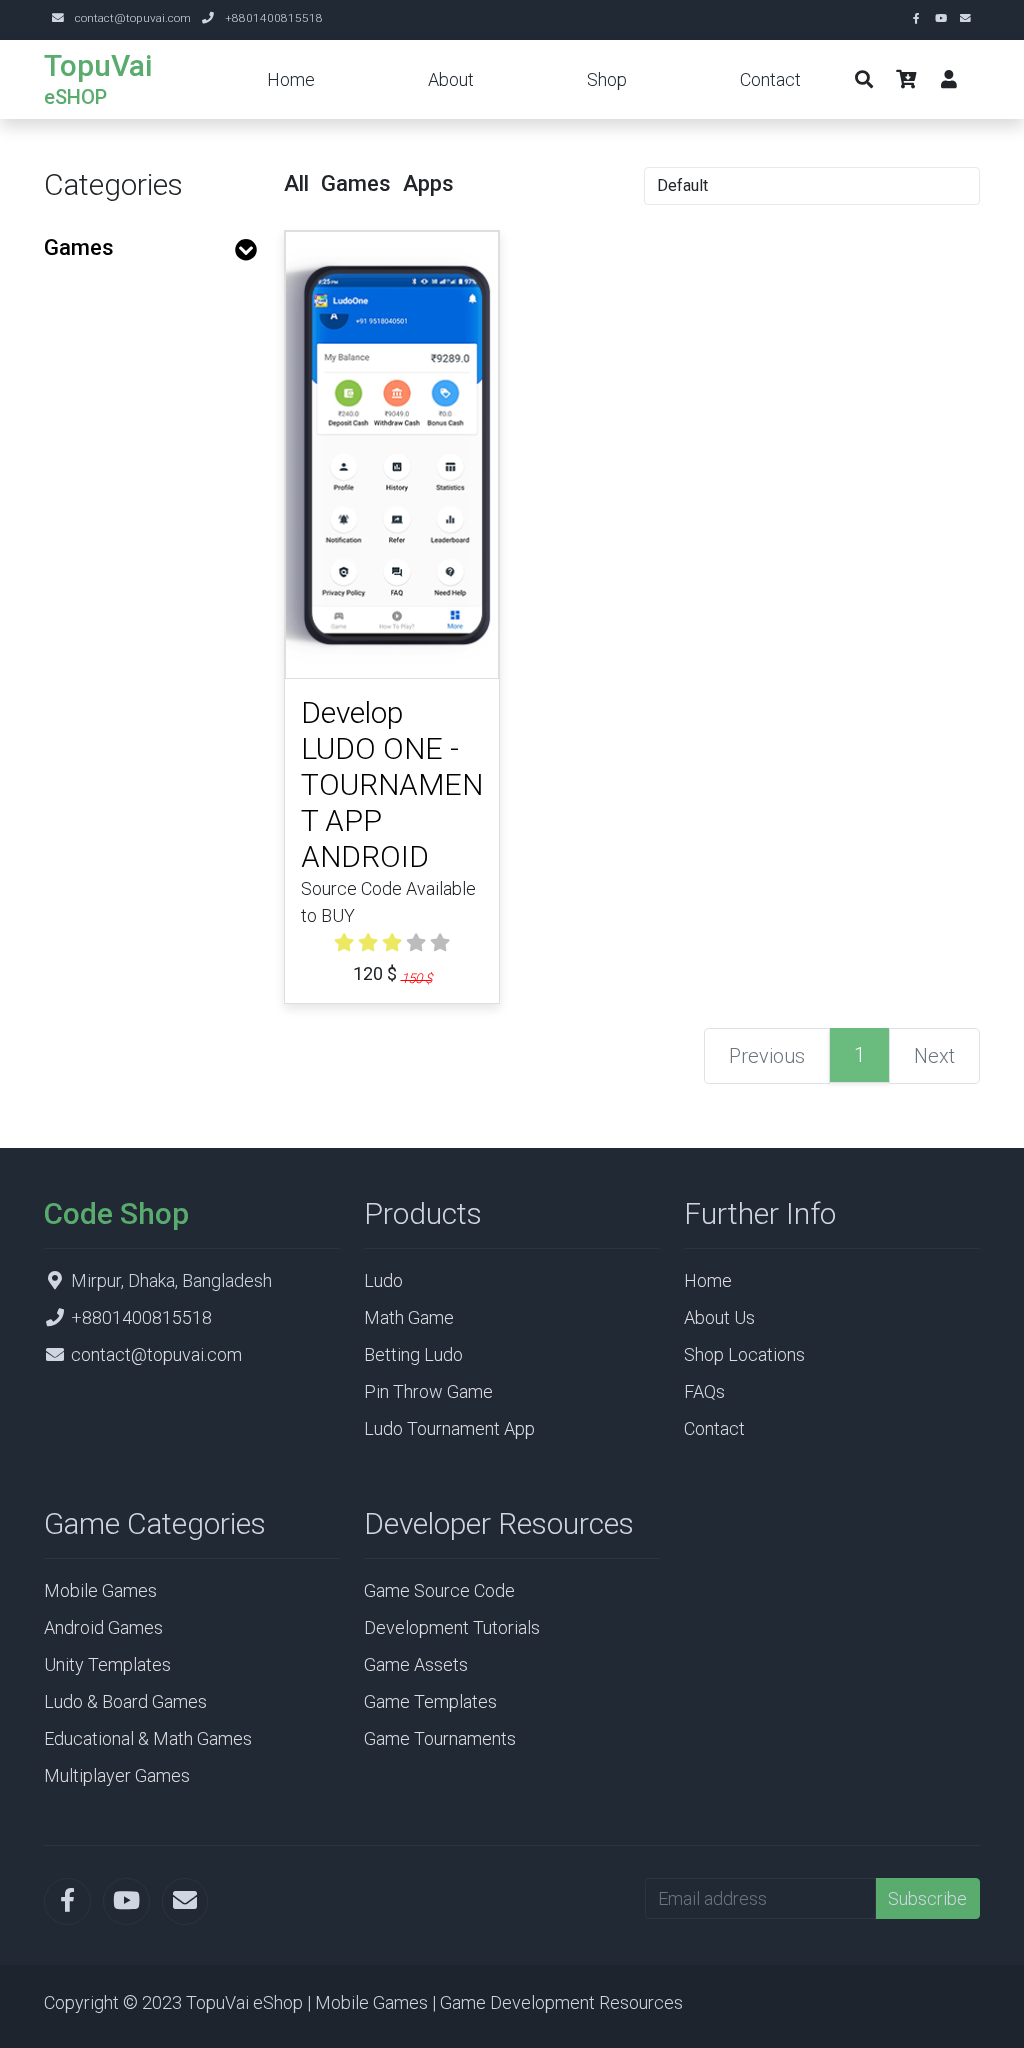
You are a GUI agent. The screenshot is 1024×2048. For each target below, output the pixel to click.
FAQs (704, 1391)
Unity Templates (107, 1664)
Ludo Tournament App (449, 1428)
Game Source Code (439, 1590)
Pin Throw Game (428, 1391)
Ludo (383, 1280)
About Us (719, 1317)
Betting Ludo (413, 1354)
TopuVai (98, 65)
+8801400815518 (274, 18)
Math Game (409, 1317)
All (296, 183)
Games (79, 247)
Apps (428, 183)
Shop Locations (744, 1354)
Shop (607, 79)
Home (291, 79)
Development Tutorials (452, 1627)
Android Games (103, 1627)
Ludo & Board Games (125, 1701)
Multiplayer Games (117, 1775)
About (451, 79)
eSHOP (75, 97)
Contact (770, 79)
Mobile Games (100, 1590)
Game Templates (430, 1701)
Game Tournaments (440, 1738)
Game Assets (416, 1664)
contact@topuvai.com (133, 18)
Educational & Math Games (148, 1738)
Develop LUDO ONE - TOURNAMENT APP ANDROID (392, 784)
